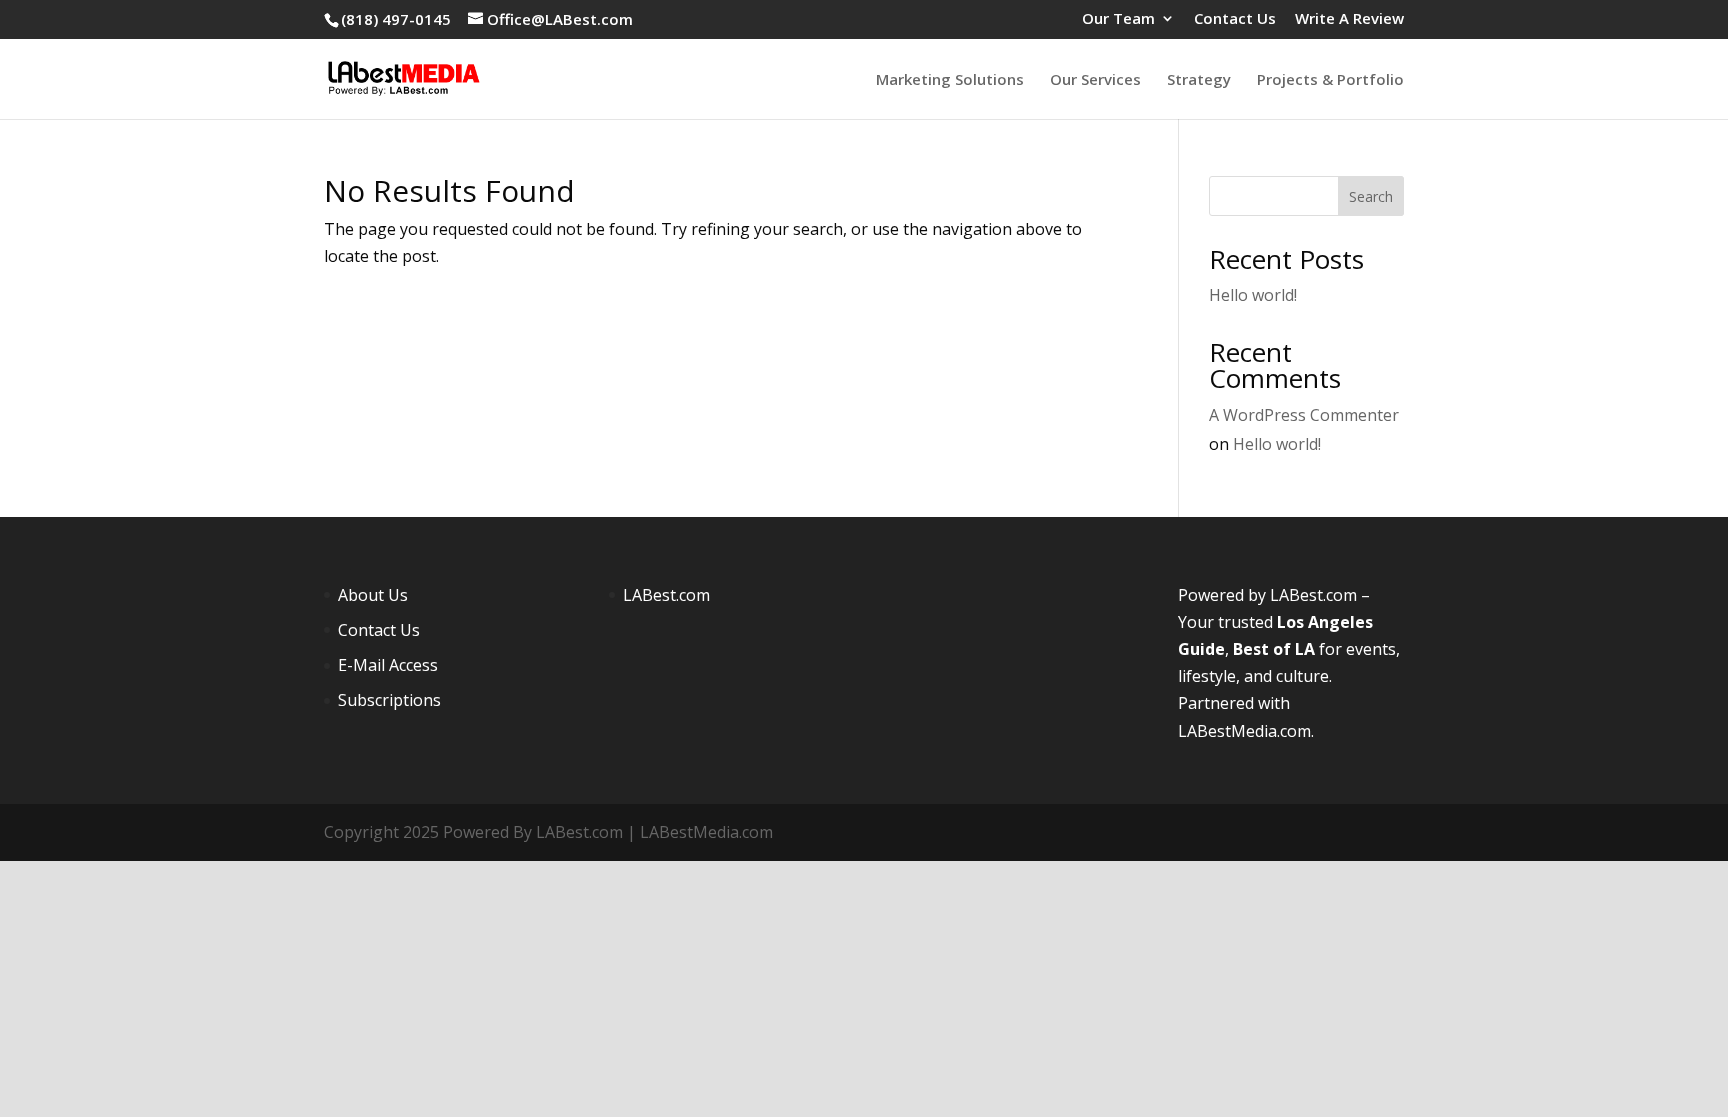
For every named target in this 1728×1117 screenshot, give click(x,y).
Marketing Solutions (950, 80)
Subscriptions (389, 700)
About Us (373, 595)
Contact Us (1235, 19)
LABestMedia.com (1244, 731)
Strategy (1199, 80)
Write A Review (1349, 19)
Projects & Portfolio (1330, 80)
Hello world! (1253, 295)
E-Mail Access (388, 665)
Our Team (1118, 19)
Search (1371, 196)
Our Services (1095, 80)
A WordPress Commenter (1304, 415)
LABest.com (666, 595)
